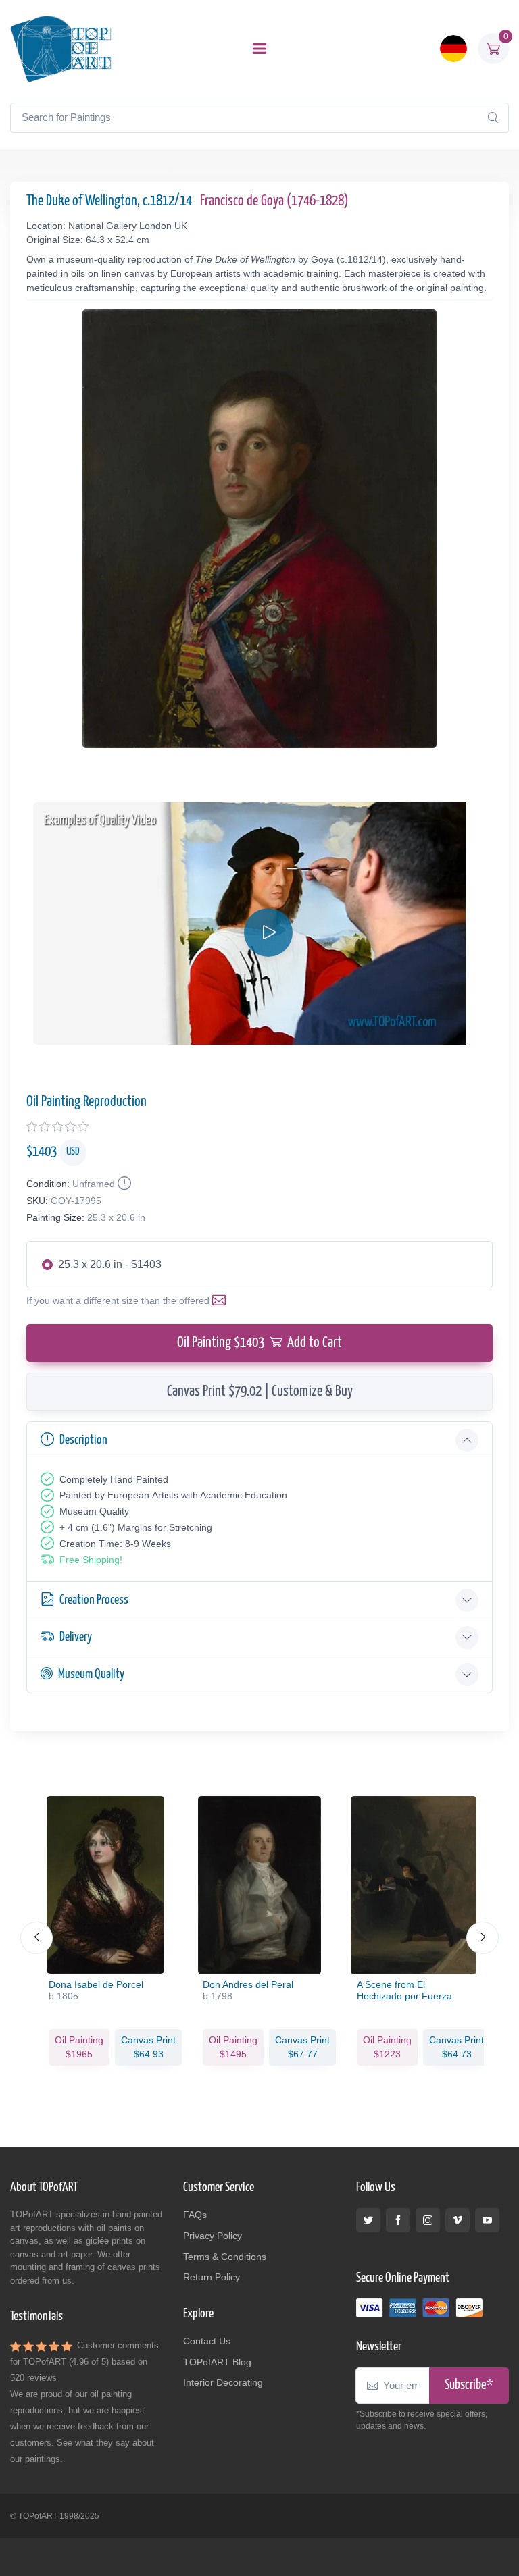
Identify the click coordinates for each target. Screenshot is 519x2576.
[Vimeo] (458, 2220)
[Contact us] (222, 1300)
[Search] (493, 117)
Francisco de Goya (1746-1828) (274, 201)
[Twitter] (368, 2220)
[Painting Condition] (123, 1184)
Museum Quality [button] (91, 1674)
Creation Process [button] (94, 1600)
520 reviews (33, 2378)
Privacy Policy (213, 2236)
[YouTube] (487, 2220)
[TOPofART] (61, 49)
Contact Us (207, 2341)
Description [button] (83, 1440)
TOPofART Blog (217, 2362)
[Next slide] (483, 1938)
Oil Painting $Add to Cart (259, 1343)
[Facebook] (398, 2220)
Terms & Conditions (225, 2257)
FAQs (195, 2215)
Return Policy (212, 2277)
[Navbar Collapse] (259, 49)
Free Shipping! (91, 1560)
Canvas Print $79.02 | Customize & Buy (260, 1392)
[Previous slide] (36, 1938)
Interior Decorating (223, 2382)
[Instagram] (428, 2220)
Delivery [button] (76, 1637)
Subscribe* (469, 2385)
